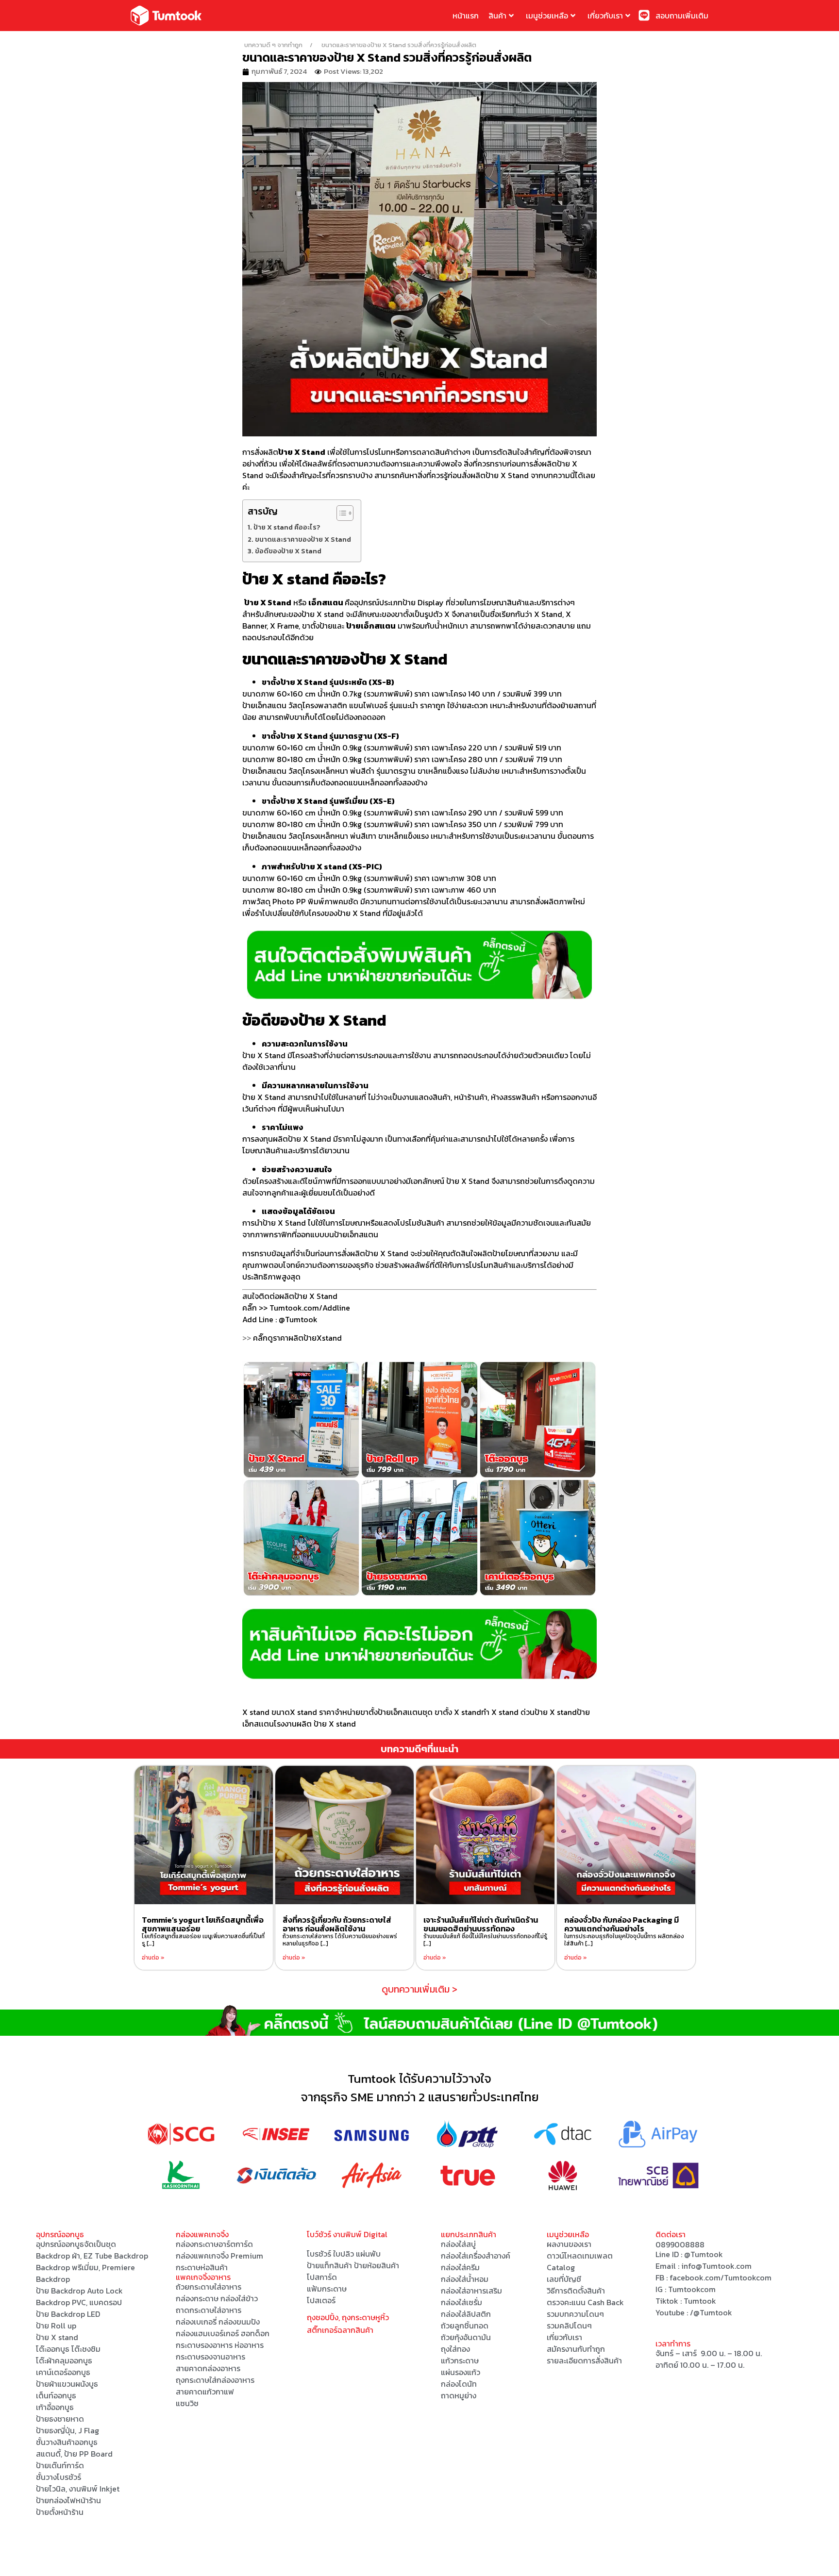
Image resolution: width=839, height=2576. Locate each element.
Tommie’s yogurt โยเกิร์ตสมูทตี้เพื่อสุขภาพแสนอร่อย (203, 1924)
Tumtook (700, 2301)
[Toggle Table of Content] (340, 513)
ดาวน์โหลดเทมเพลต (580, 2256)
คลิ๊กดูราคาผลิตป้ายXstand (297, 1338)
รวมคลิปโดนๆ (569, 2326)
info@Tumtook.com (716, 2266)
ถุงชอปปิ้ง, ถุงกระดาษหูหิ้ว (348, 2317)
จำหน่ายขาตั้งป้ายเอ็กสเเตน (378, 1712)
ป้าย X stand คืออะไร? (287, 527)
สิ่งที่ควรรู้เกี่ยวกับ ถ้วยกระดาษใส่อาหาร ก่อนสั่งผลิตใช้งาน (337, 1924)
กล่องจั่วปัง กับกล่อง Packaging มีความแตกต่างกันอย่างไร (621, 1924)
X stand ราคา (312, 1712)
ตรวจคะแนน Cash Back (585, 2302)
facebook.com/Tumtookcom (721, 2277)
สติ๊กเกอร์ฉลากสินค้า (340, 2330)
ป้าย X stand (556, 1712)
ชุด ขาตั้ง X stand (452, 1712)
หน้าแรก (466, 16)
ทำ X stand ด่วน (508, 1712)
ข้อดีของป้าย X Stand (288, 551)
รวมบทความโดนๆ (575, 2314)
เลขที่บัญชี (564, 2279)
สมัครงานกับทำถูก (576, 2349)
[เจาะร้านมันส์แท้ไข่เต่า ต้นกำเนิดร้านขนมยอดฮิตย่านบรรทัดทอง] (485, 1835)
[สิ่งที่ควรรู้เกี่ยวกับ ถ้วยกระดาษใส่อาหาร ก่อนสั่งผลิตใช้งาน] (344, 1835)
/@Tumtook (711, 2312)
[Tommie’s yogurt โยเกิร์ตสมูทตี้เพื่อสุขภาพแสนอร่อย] (204, 1835)
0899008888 (680, 2244)
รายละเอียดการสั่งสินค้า (584, 2360)
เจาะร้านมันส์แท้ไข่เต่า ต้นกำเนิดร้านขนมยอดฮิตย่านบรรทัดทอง (481, 1924)
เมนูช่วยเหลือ (547, 16)
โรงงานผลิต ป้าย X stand (315, 1724)
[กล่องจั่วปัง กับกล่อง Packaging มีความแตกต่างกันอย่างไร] (626, 1835)
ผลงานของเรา (569, 2244)
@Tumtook (704, 2254)
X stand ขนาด (266, 1712)
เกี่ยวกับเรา (605, 16)
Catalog (561, 2267)
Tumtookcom (692, 2289)
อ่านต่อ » (153, 1958)
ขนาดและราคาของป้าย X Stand (303, 539)
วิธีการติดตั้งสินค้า (576, 2291)
